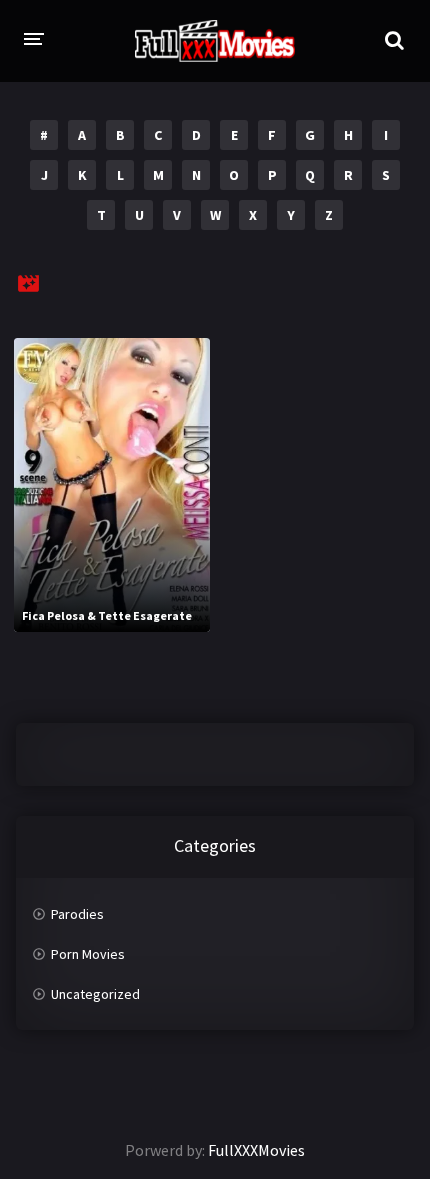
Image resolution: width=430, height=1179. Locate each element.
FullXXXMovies (256, 1150)
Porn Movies (88, 954)
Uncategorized (95, 994)
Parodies (77, 914)
